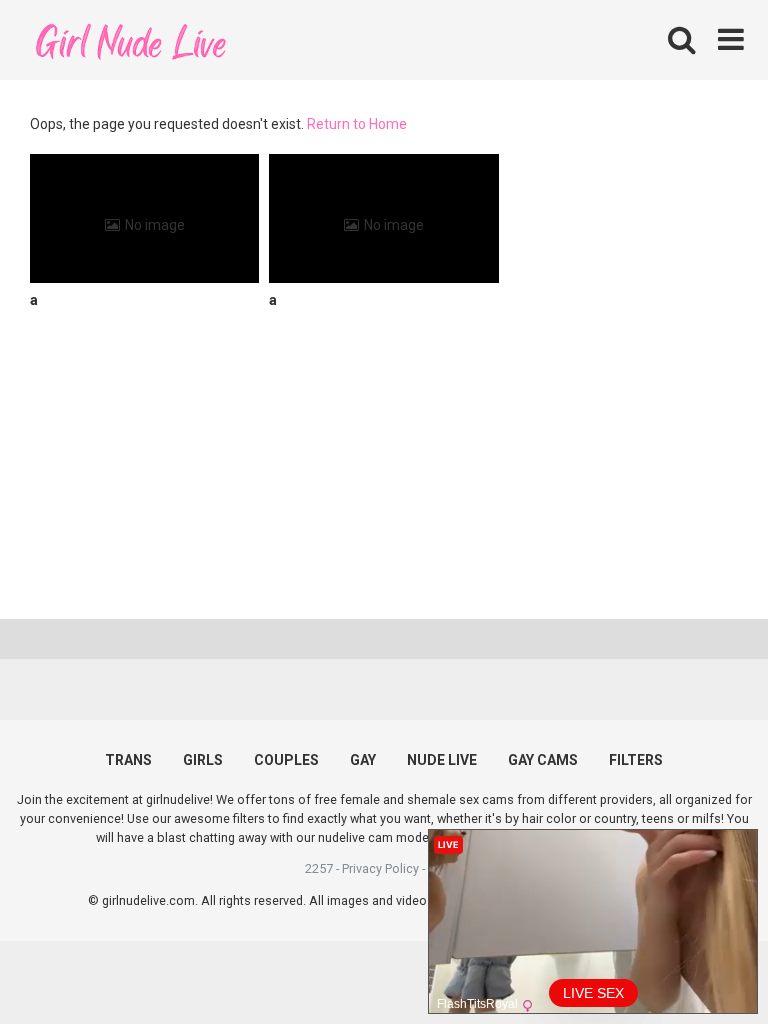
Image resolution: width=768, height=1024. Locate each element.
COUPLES (286, 760)
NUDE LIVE (442, 760)
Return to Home (357, 124)
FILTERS (636, 760)
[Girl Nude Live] (130, 39)
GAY (363, 760)
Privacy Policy (380, 868)
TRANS (128, 760)
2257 (319, 868)
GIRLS (203, 760)
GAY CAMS (543, 760)
